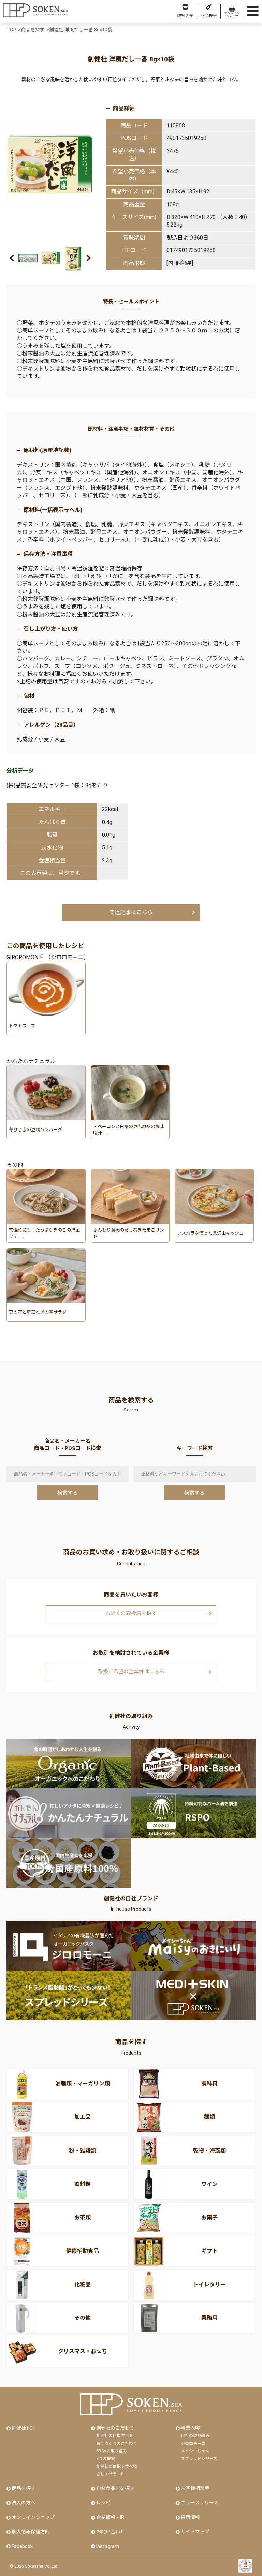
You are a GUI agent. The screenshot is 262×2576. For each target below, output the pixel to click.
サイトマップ (195, 2532)
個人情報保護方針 (31, 2532)
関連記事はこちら (131, 912)
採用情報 (190, 2517)
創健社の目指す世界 (115, 2436)
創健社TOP (24, 2428)
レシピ (103, 2503)
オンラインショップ (33, 2517)
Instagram (108, 2546)
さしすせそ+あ (110, 2474)
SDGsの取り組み (112, 2451)
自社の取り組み (195, 2436)
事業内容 (190, 2428)
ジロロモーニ (193, 2444)
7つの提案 (106, 2459)
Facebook (22, 2546)
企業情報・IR (110, 2517)
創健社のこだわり (115, 2428)
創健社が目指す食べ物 (117, 2466)
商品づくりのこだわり (117, 2444)
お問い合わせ (111, 2532)
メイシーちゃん (195, 2451)
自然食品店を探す (115, 2488)
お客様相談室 (195, 2488)
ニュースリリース (200, 2503)
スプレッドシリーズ (199, 2459)
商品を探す (24, 2488)
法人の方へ (24, 2503)
